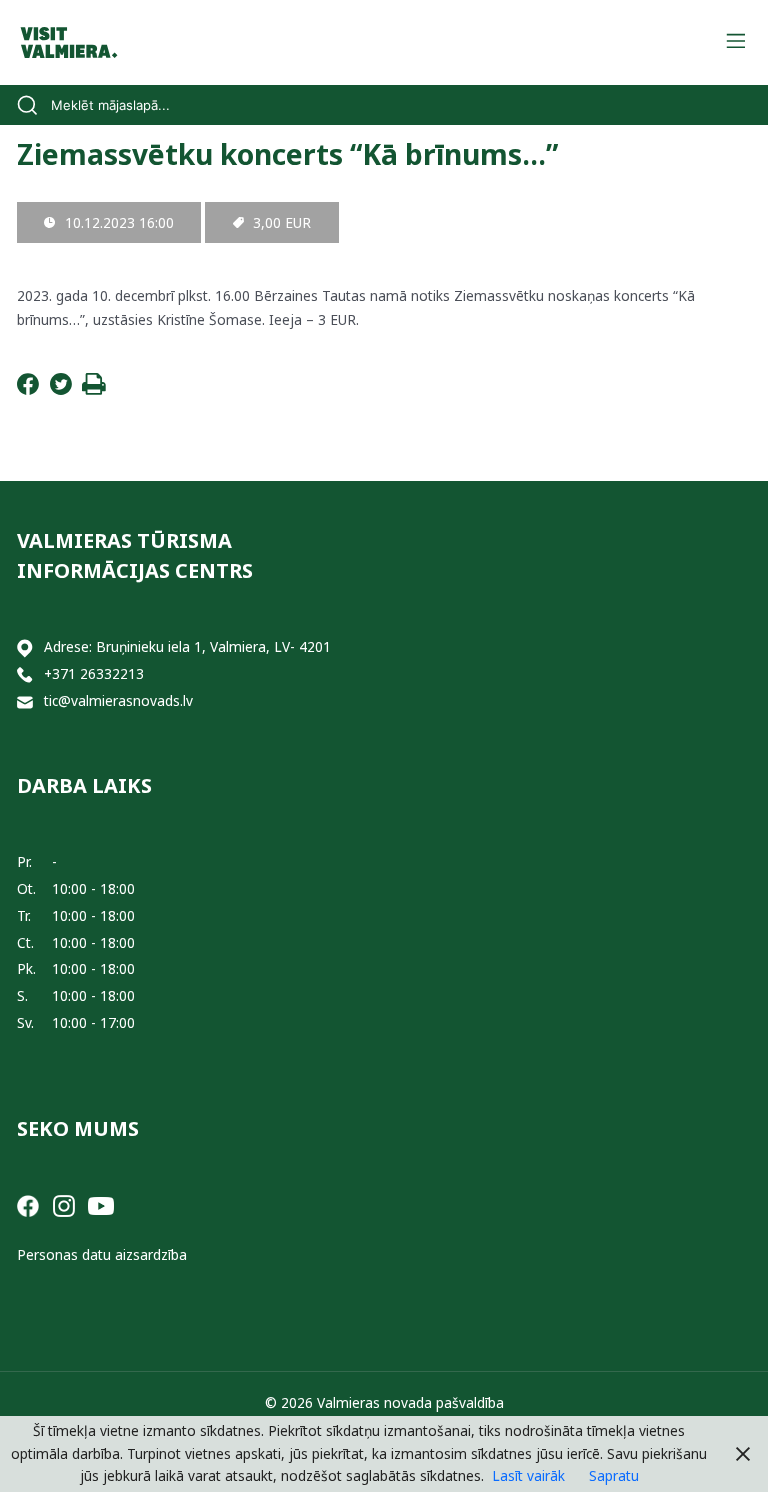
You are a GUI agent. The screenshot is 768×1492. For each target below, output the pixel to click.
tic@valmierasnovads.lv (118, 700)
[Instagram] (64, 1204)
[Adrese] (25, 647)
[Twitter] (61, 389)
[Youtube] (101, 1204)
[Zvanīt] (25, 674)
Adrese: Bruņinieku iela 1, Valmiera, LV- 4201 (187, 646)
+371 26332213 (94, 673)
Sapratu (614, 1475)
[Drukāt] (94, 389)
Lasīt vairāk (528, 1475)
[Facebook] (28, 389)
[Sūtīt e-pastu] (25, 701)
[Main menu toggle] (735, 42)
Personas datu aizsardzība (102, 1254)
